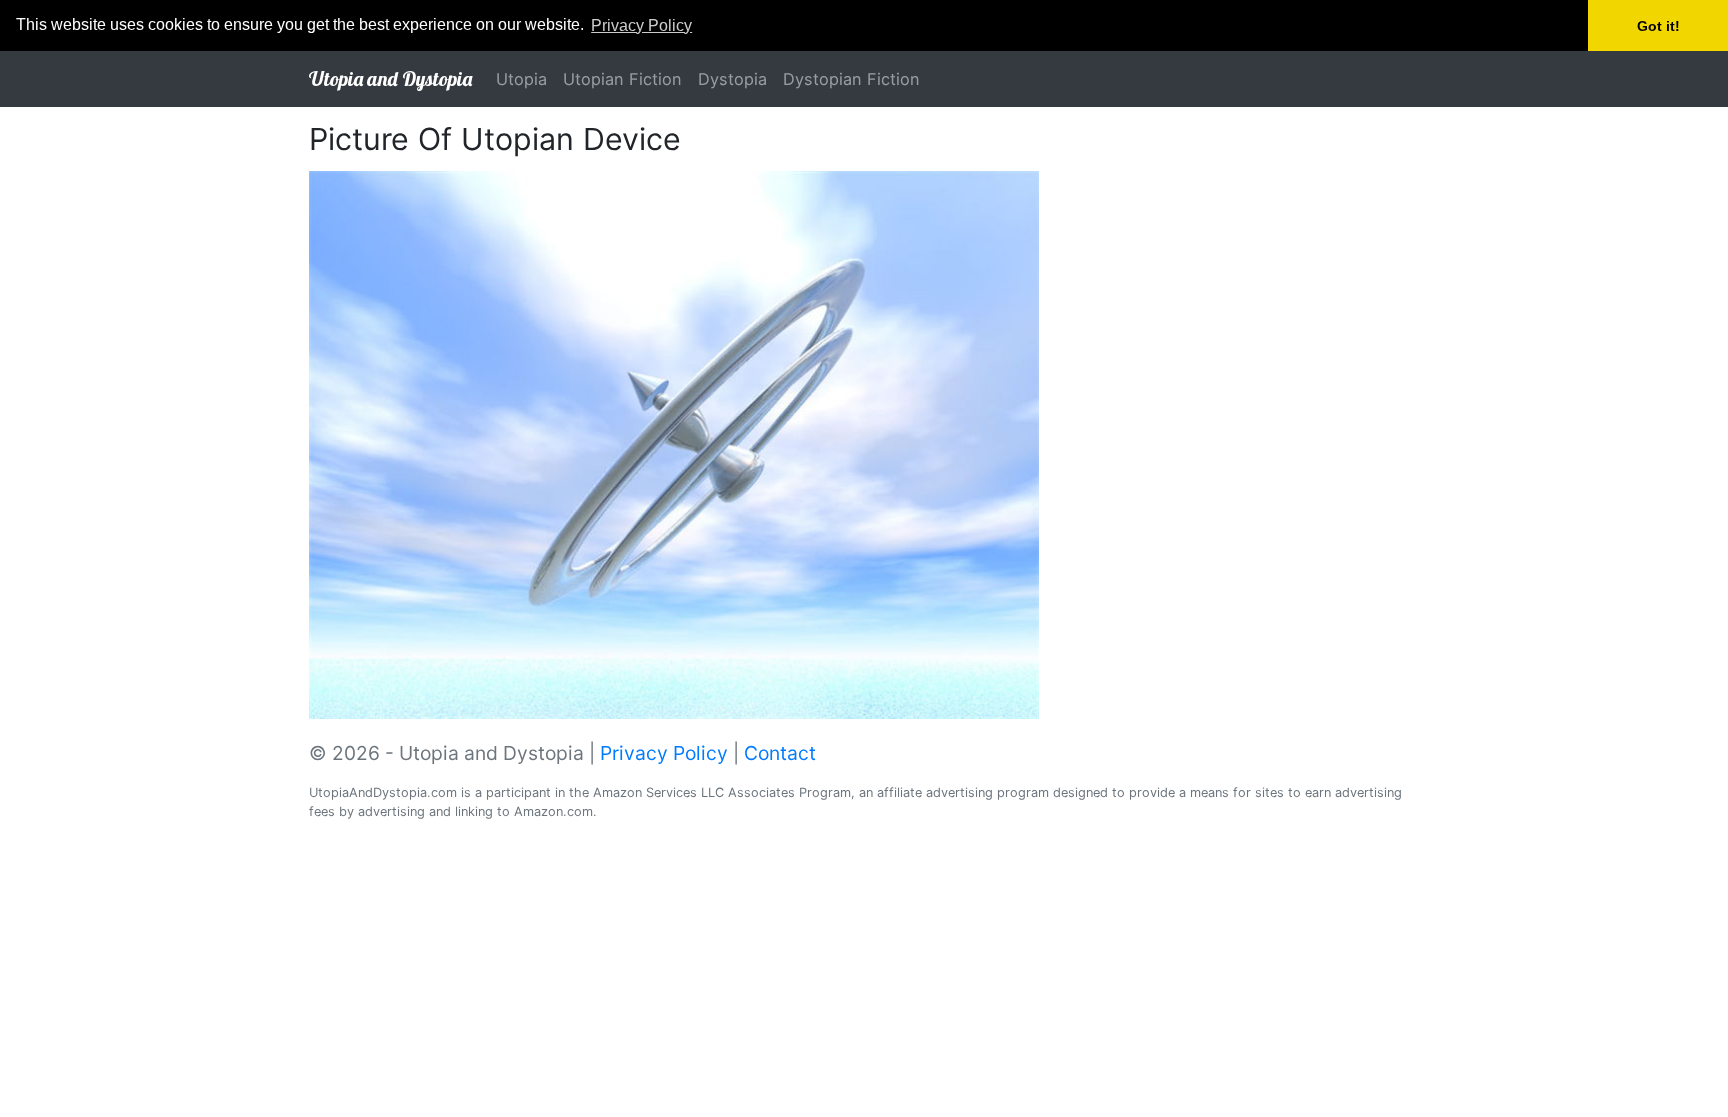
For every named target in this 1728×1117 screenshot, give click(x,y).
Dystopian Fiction (851, 79)
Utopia (521, 79)
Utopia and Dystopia (390, 78)
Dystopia (732, 79)
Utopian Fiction (622, 79)
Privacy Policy (664, 753)
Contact (780, 753)
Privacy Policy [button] (641, 25)
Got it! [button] (1658, 26)
